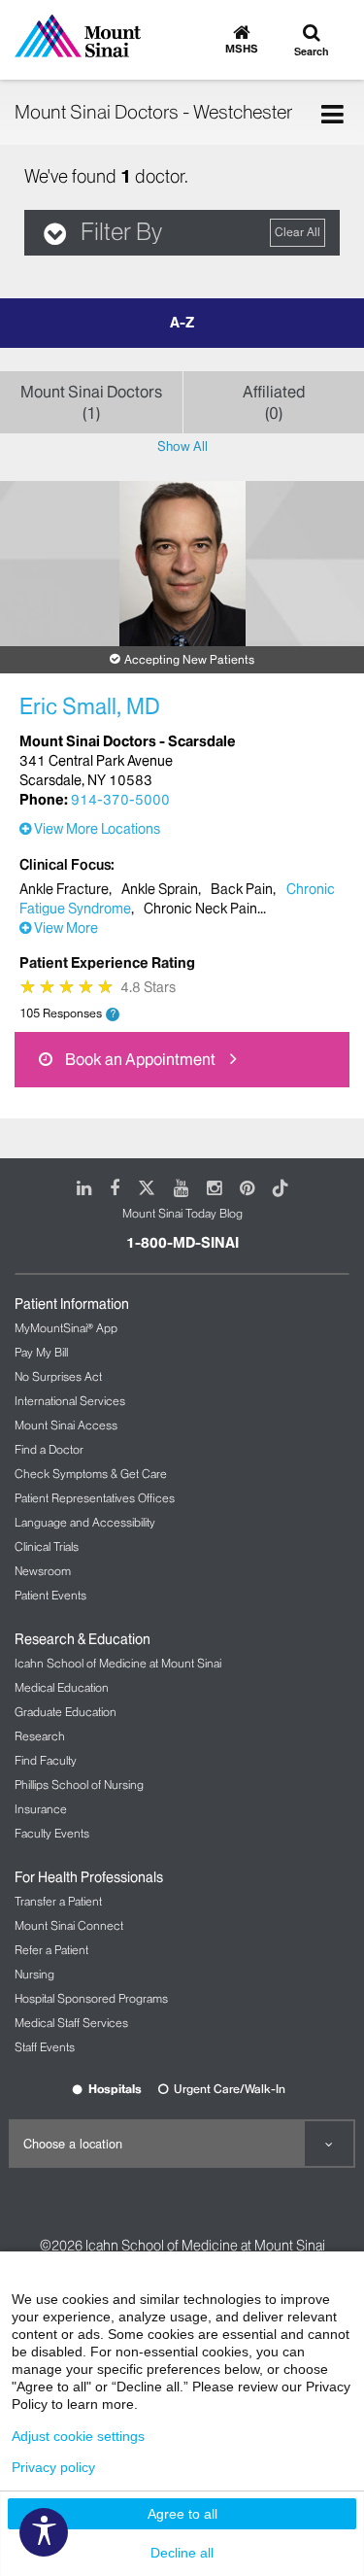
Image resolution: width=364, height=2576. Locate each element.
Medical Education (62, 1687)
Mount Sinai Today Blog (182, 1213)
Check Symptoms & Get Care (91, 1474)
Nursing (34, 1974)
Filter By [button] (121, 232)
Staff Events (45, 2047)
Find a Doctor (49, 1449)
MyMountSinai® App (66, 1328)
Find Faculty (46, 1760)
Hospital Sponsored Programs (91, 1998)
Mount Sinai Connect (69, 1925)
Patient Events (50, 1595)
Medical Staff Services (71, 2023)
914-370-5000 (120, 800)
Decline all (182, 2553)
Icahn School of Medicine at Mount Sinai (118, 1663)
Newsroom (43, 1571)
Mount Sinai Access (66, 1425)
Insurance (41, 1809)
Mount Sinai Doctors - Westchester (153, 112)
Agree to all (182, 2514)
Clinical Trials (47, 1546)
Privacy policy (53, 2467)
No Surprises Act (58, 1376)
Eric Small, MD (90, 707)
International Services (70, 1401)
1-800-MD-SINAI (182, 1243)
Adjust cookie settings (78, 2436)
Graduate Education (66, 1712)
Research (40, 1736)
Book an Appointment (139, 1059)
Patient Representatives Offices (95, 1498)
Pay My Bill (41, 1352)
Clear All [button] (298, 232)
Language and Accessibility (85, 1522)
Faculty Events (52, 1833)
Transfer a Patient (58, 1901)
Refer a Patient (51, 1950)
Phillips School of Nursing (79, 1785)
